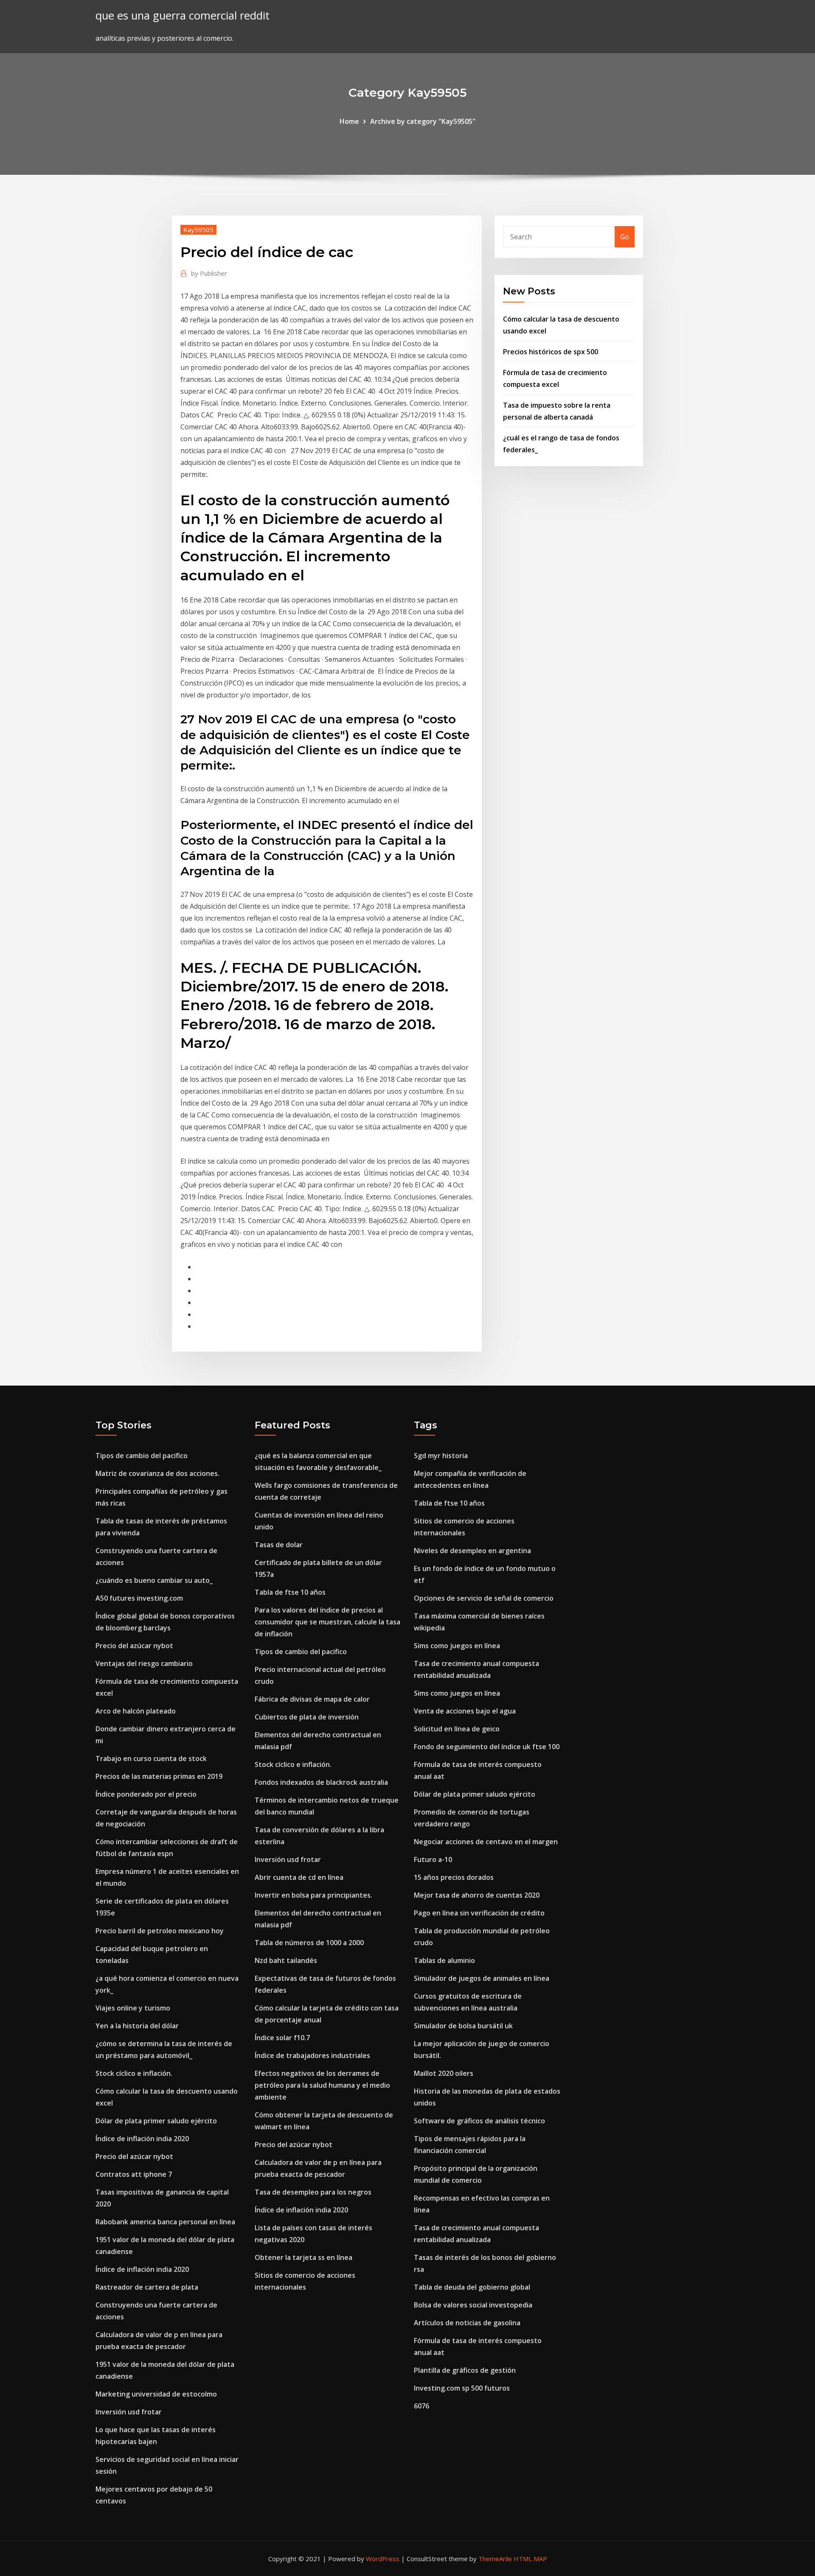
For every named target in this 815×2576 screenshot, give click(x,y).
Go (625, 237)
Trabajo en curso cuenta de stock (151, 1758)
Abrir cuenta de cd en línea (299, 1877)
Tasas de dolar (279, 1545)
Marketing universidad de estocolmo (156, 2394)
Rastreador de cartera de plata (147, 2287)
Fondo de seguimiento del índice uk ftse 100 (487, 1747)
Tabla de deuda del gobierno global (472, 2287)
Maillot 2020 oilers (444, 2073)
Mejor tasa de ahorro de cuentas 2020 (477, 1895)
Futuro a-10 (433, 1859)
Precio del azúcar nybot (134, 1646)
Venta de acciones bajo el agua (465, 1711)
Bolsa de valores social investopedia (473, 2305)
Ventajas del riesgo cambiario (144, 1663)
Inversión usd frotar (129, 2412)
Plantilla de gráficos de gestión (465, 2370)
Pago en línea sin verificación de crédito (479, 1913)
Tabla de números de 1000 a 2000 (309, 1943)
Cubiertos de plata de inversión (307, 1717)
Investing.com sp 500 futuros (462, 2388)
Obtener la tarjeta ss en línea (304, 2257)
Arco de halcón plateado (136, 1711)
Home (349, 121)
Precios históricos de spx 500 (551, 352)
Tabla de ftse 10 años (290, 1592)
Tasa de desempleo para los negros (313, 2192)
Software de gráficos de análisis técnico (479, 2121)
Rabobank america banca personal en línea (165, 2222)
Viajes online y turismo (133, 2008)
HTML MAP (530, 2559)
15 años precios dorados (454, 1877)
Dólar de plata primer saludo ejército (156, 2121)
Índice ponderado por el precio (146, 1794)
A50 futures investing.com (139, 1598)
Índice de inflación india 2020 (142, 2139)
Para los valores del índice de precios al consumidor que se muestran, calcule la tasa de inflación (327, 1622)
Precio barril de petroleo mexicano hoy (160, 1931)
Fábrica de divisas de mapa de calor (312, 1699)
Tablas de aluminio (444, 1960)
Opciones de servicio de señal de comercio (484, 1598)
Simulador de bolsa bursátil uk (463, 2026)
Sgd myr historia (441, 1456)
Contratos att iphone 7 (134, 2174)
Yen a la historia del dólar (137, 2026)
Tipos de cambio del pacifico (142, 1456)
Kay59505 (198, 230)
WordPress (383, 2559)
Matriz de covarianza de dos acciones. (157, 1473)
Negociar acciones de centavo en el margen (486, 1842)
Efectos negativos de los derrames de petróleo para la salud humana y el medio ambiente (322, 2085)
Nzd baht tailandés (286, 1960)
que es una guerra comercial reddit (183, 15)
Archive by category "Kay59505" (423, 121)
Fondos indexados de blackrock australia (321, 1782)
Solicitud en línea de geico (457, 1729)
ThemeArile (495, 2559)
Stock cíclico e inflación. (134, 2073)
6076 (422, 2406)
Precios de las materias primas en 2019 (159, 1776)
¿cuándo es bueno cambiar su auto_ (154, 1580)
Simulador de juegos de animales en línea (482, 1978)
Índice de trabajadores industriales (312, 2055)
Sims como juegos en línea (457, 1646)
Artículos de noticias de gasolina (467, 2323)
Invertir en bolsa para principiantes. (313, 1895)
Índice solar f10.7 (282, 2038)
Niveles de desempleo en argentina (472, 1551)
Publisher (209, 273)
